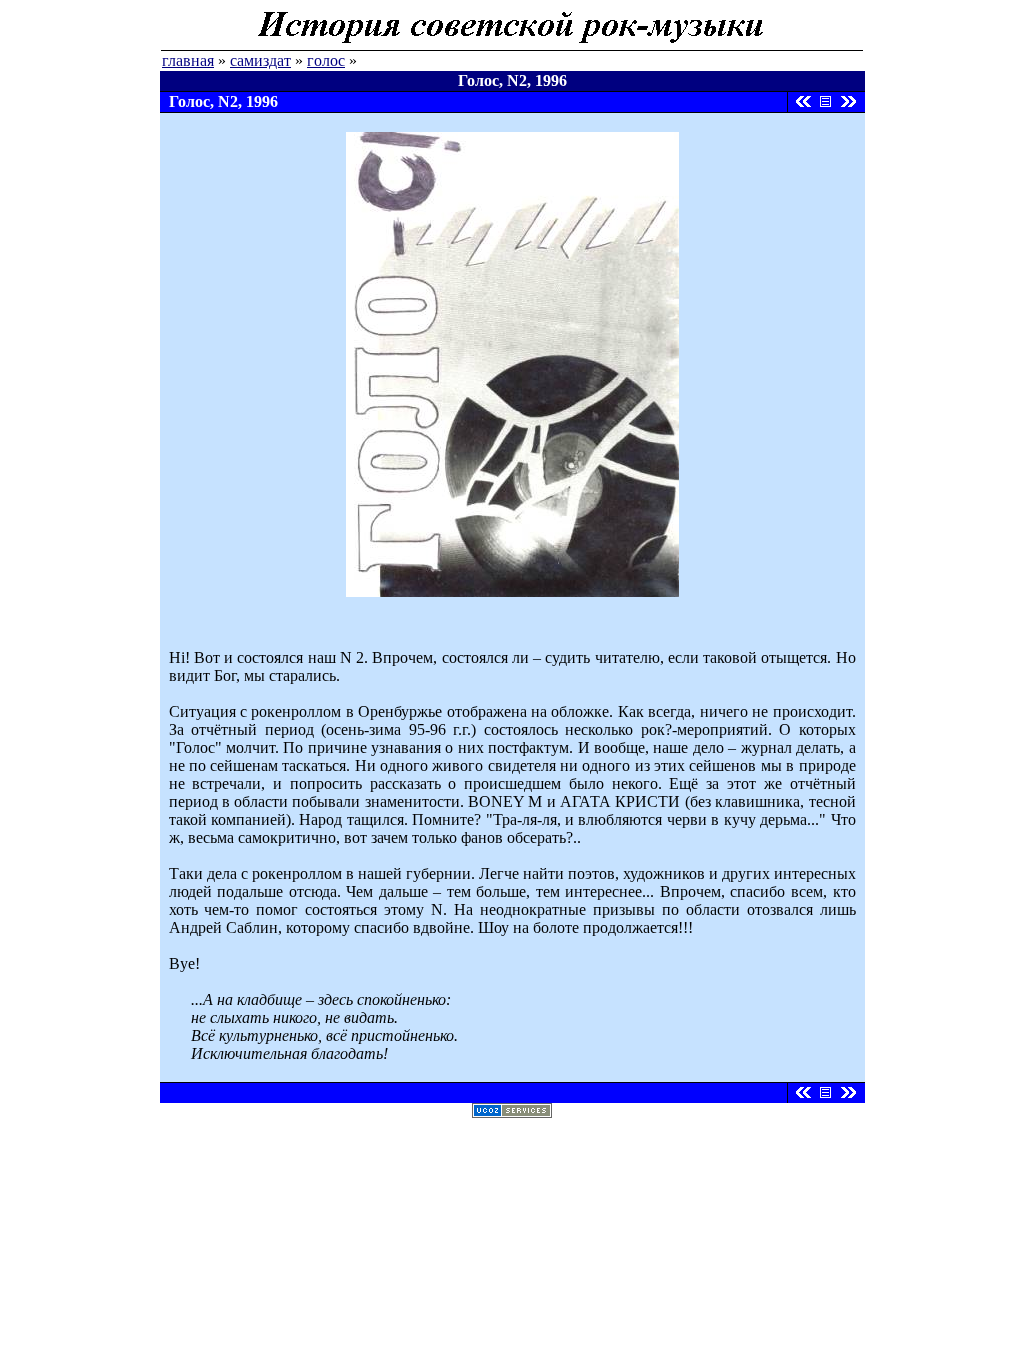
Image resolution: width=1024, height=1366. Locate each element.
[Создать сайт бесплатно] (512, 1112)
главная (188, 60)
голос (326, 60)
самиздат (260, 60)
